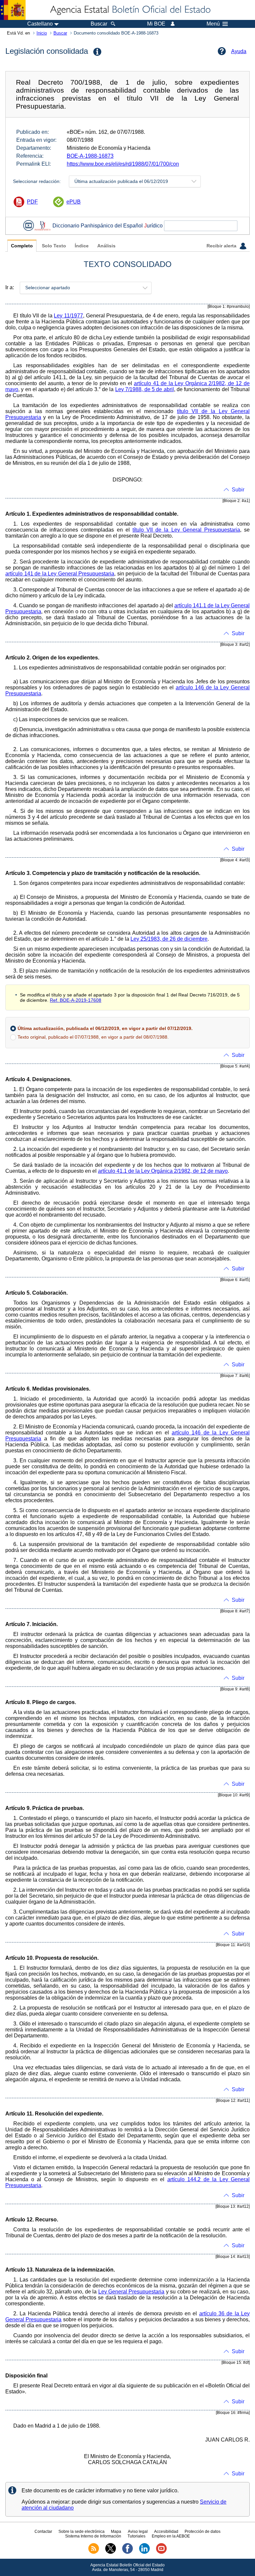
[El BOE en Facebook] (127, 2552)
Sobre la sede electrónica (82, 2532)
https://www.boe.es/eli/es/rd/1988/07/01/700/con (123, 164)
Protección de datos (203, 2532)
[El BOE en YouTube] (161, 2552)
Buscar (60, 33)
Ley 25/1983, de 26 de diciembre (169, 939)
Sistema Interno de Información (93, 2536)
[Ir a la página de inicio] (130, 10)
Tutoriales (136, 2536)
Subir (238, 490)
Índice (82, 246)
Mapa (116, 2532)
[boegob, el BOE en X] (111, 2552)
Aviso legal (138, 2532)
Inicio (42, 33)
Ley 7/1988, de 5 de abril (145, 389)
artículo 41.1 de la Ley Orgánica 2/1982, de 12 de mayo (163, 1171)
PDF (32, 202)
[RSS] (94, 2552)
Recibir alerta (222, 246)
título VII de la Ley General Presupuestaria (186, 530)
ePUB (74, 202)
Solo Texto (54, 246)
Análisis (106, 246)
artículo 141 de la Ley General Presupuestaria (60, 574)
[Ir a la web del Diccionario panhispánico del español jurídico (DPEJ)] (42, 226)
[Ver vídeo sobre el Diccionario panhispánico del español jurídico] (29, 226)
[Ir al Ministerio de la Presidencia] (13, 10)
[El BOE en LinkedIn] (144, 2552)
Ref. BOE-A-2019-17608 (76, 1000)
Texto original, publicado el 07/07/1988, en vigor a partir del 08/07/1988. (93, 1037)
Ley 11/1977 (68, 316)
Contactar (43, 2532)
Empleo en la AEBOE (171, 2536)
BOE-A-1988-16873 (90, 156)
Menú (213, 24)
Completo (22, 246)
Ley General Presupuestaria (131, 2292)
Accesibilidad (166, 2532)
